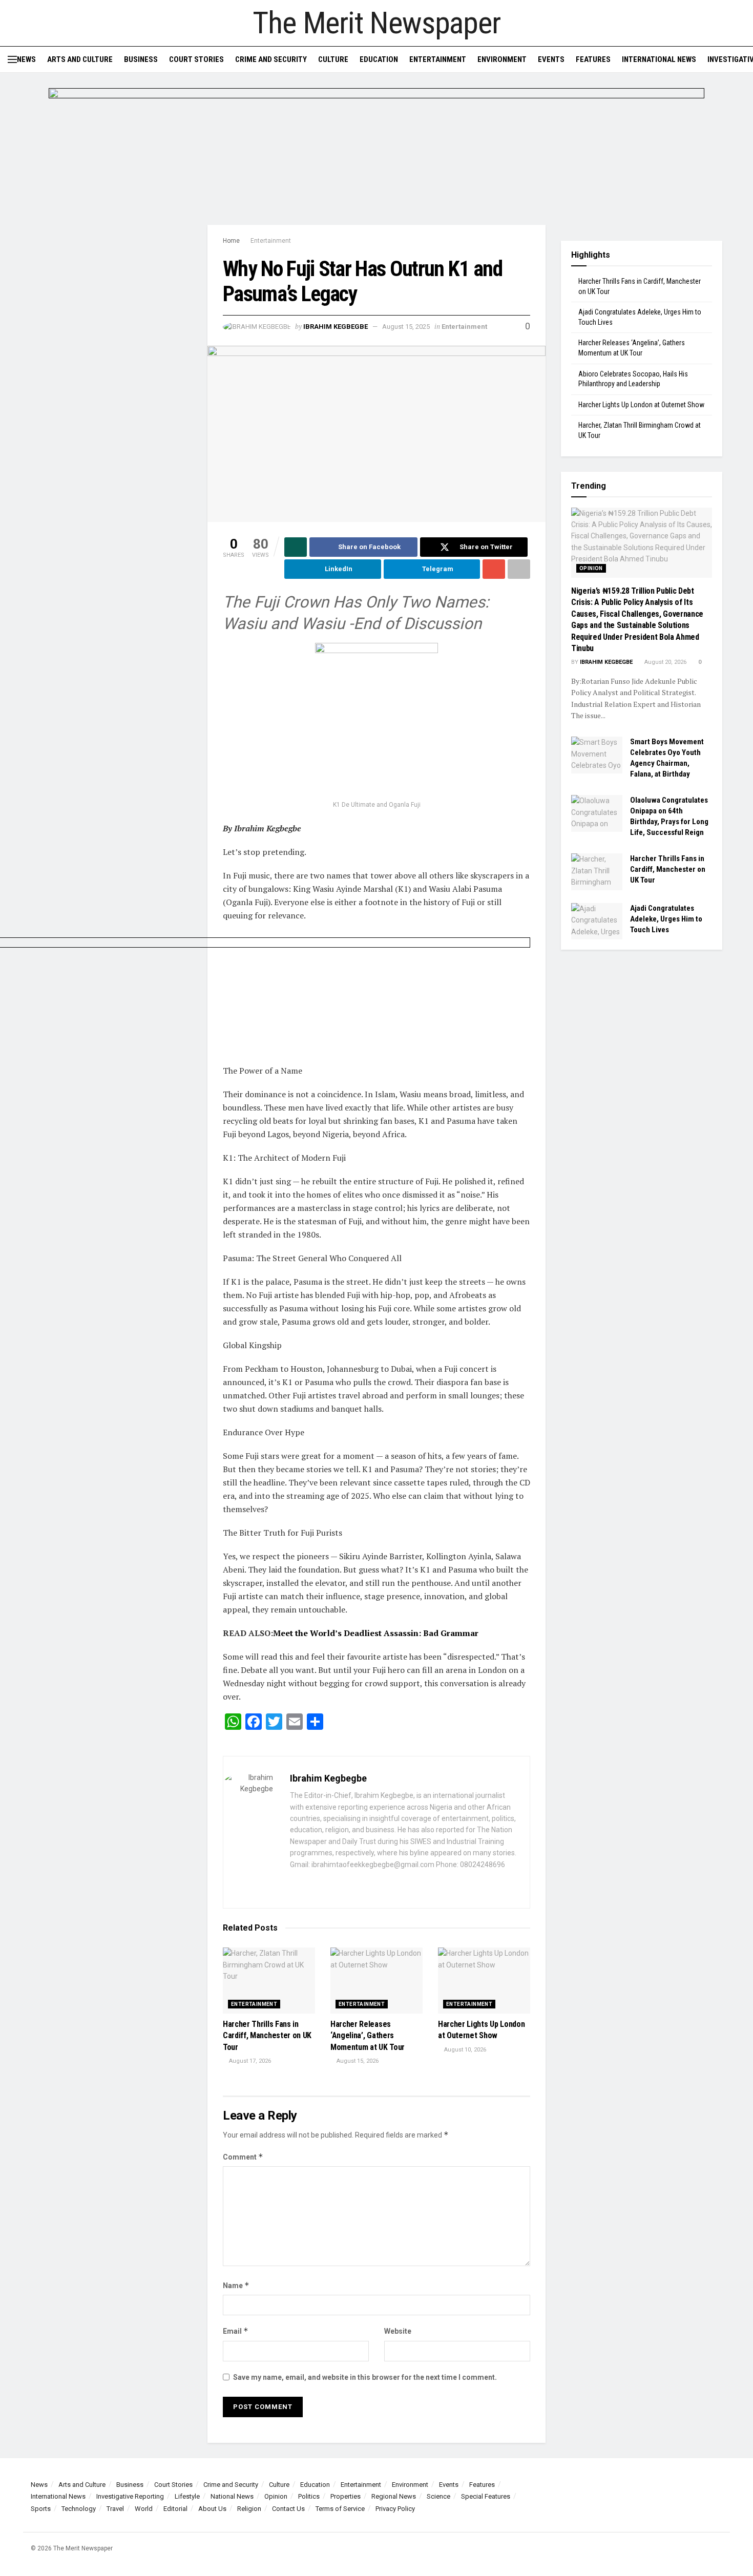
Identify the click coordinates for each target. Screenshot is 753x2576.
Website (398, 2331)
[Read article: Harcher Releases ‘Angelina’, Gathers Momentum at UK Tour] (376, 1981)
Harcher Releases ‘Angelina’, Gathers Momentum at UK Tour (368, 2036)
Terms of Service (340, 2509)
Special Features (486, 2496)
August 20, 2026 (665, 662)
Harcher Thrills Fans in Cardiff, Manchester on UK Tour (267, 2036)
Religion (249, 2509)
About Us (212, 2509)
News (26, 59)
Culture (333, 59)
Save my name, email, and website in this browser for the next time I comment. (365, 2377)
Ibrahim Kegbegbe (336, 327)
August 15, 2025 (406, 327)
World (144, 2509)
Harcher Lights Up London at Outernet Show (641, 405)
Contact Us (288, 2509)
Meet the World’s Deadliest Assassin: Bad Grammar (376, 1633)
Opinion (591, 568)
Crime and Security (271, 59)
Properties (346, 2496)
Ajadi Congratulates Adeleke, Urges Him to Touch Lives (666, 919)
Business (141, 59)
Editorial (175, 2509)
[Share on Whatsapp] (296, 547)
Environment (502, 59)
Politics (309, 2496)
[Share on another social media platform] (519, 569)
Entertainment (438, 59)
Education (379, 59)
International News (659, 59)
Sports (41, 2509)
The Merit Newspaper (376, 23)
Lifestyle (187, 2496)
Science (438, 2496)
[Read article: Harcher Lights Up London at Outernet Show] (484, 1981)
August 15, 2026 (357, 2061)
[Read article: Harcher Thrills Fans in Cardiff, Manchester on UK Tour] (269, 1981)
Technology (79, 2509)
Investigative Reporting (130, 2496)
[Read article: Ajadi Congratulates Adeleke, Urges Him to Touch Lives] (597, 922)
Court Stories (196, 59)
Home (231, 241)
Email (236, 2331)
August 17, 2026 (249, 2061)
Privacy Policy (395, 2509)
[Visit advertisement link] (376, 156)
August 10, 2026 (464, 2050)
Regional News (394, 2496)
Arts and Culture (80, 59)
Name (236, 2285)
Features (593, 59)
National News (232, 2496)
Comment (243, 2157)
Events (551, 59)
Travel (115, 2509)
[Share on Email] (494, 569)
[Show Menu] (12, 59)
